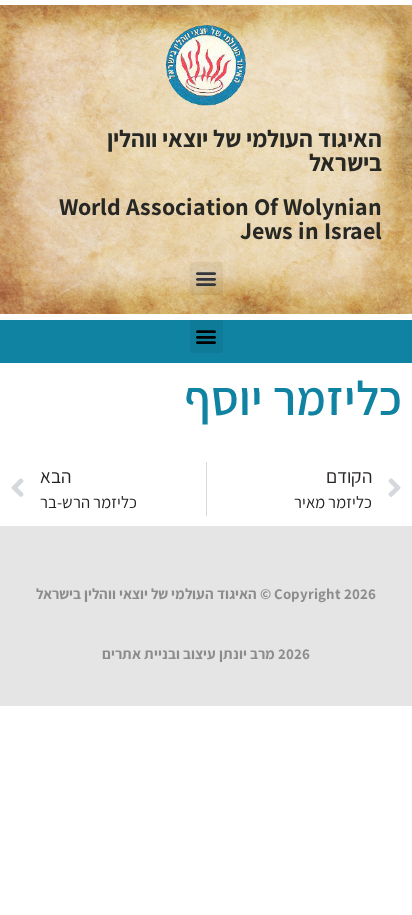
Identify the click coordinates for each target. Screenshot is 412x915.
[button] (206, 278)
